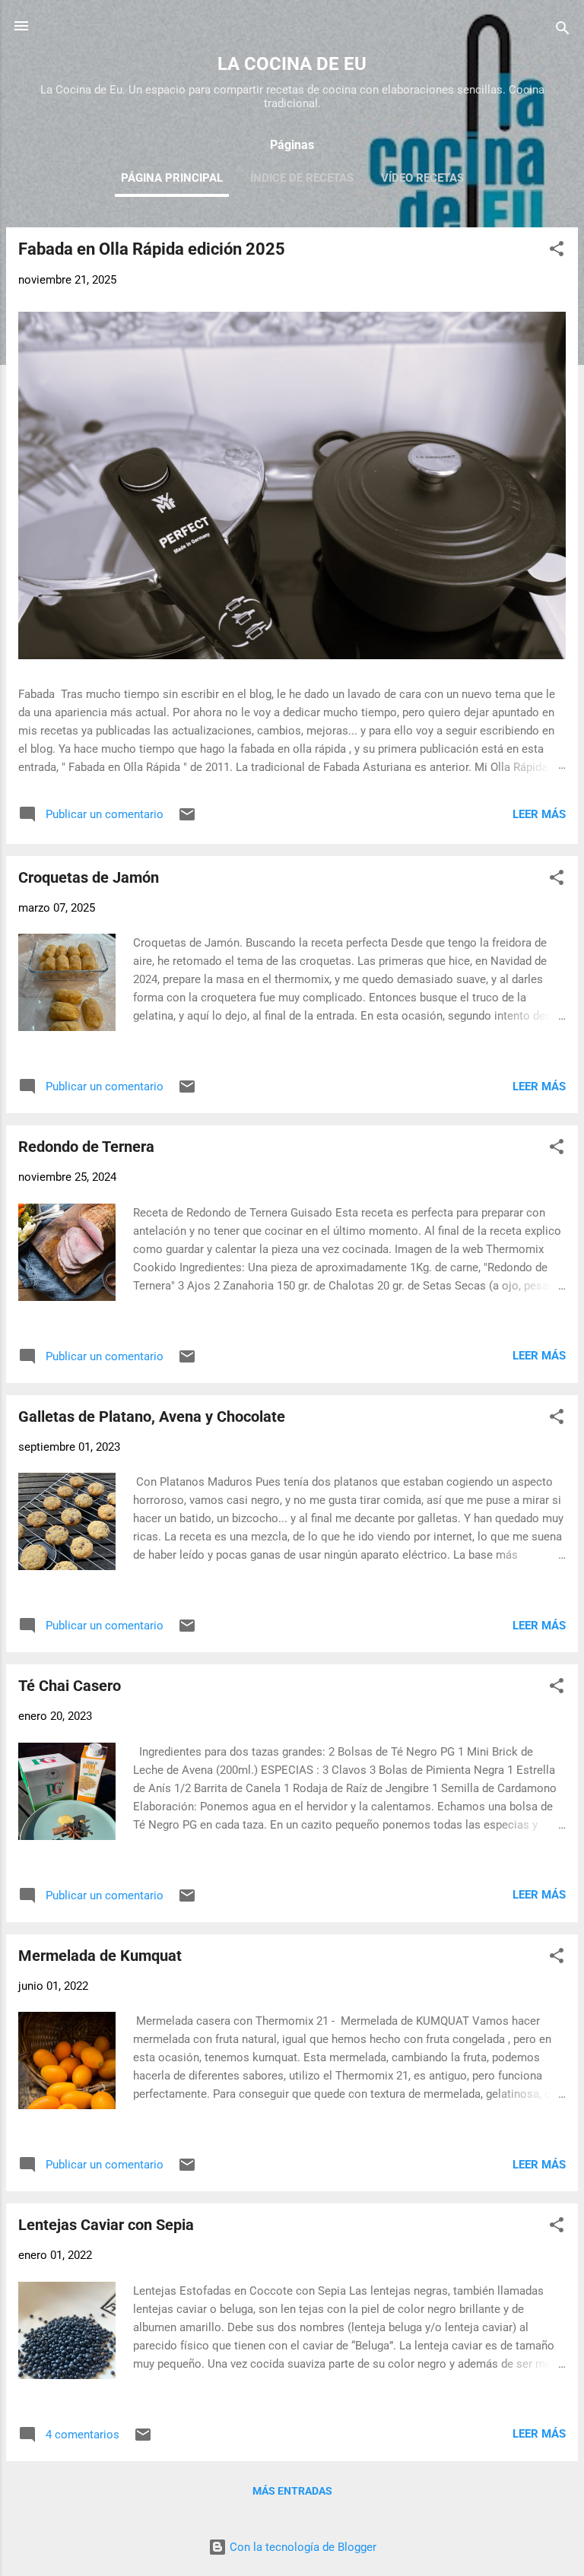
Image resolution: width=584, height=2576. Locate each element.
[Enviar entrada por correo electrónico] (187, 820)
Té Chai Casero (70, 1686)
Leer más (539, 814)
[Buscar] (563, 31)
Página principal (172, 178)
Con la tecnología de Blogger (302, 2547)
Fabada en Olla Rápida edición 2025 (152, 249)
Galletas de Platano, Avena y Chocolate (152, 1416)
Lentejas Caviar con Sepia (106, 2225)
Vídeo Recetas (422, 178)
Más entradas (292, 2491)
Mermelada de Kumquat (100, 1956)
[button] (557, 251)
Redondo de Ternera (86, 1147)
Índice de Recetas (302, 178)
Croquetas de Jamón (89, 877)
